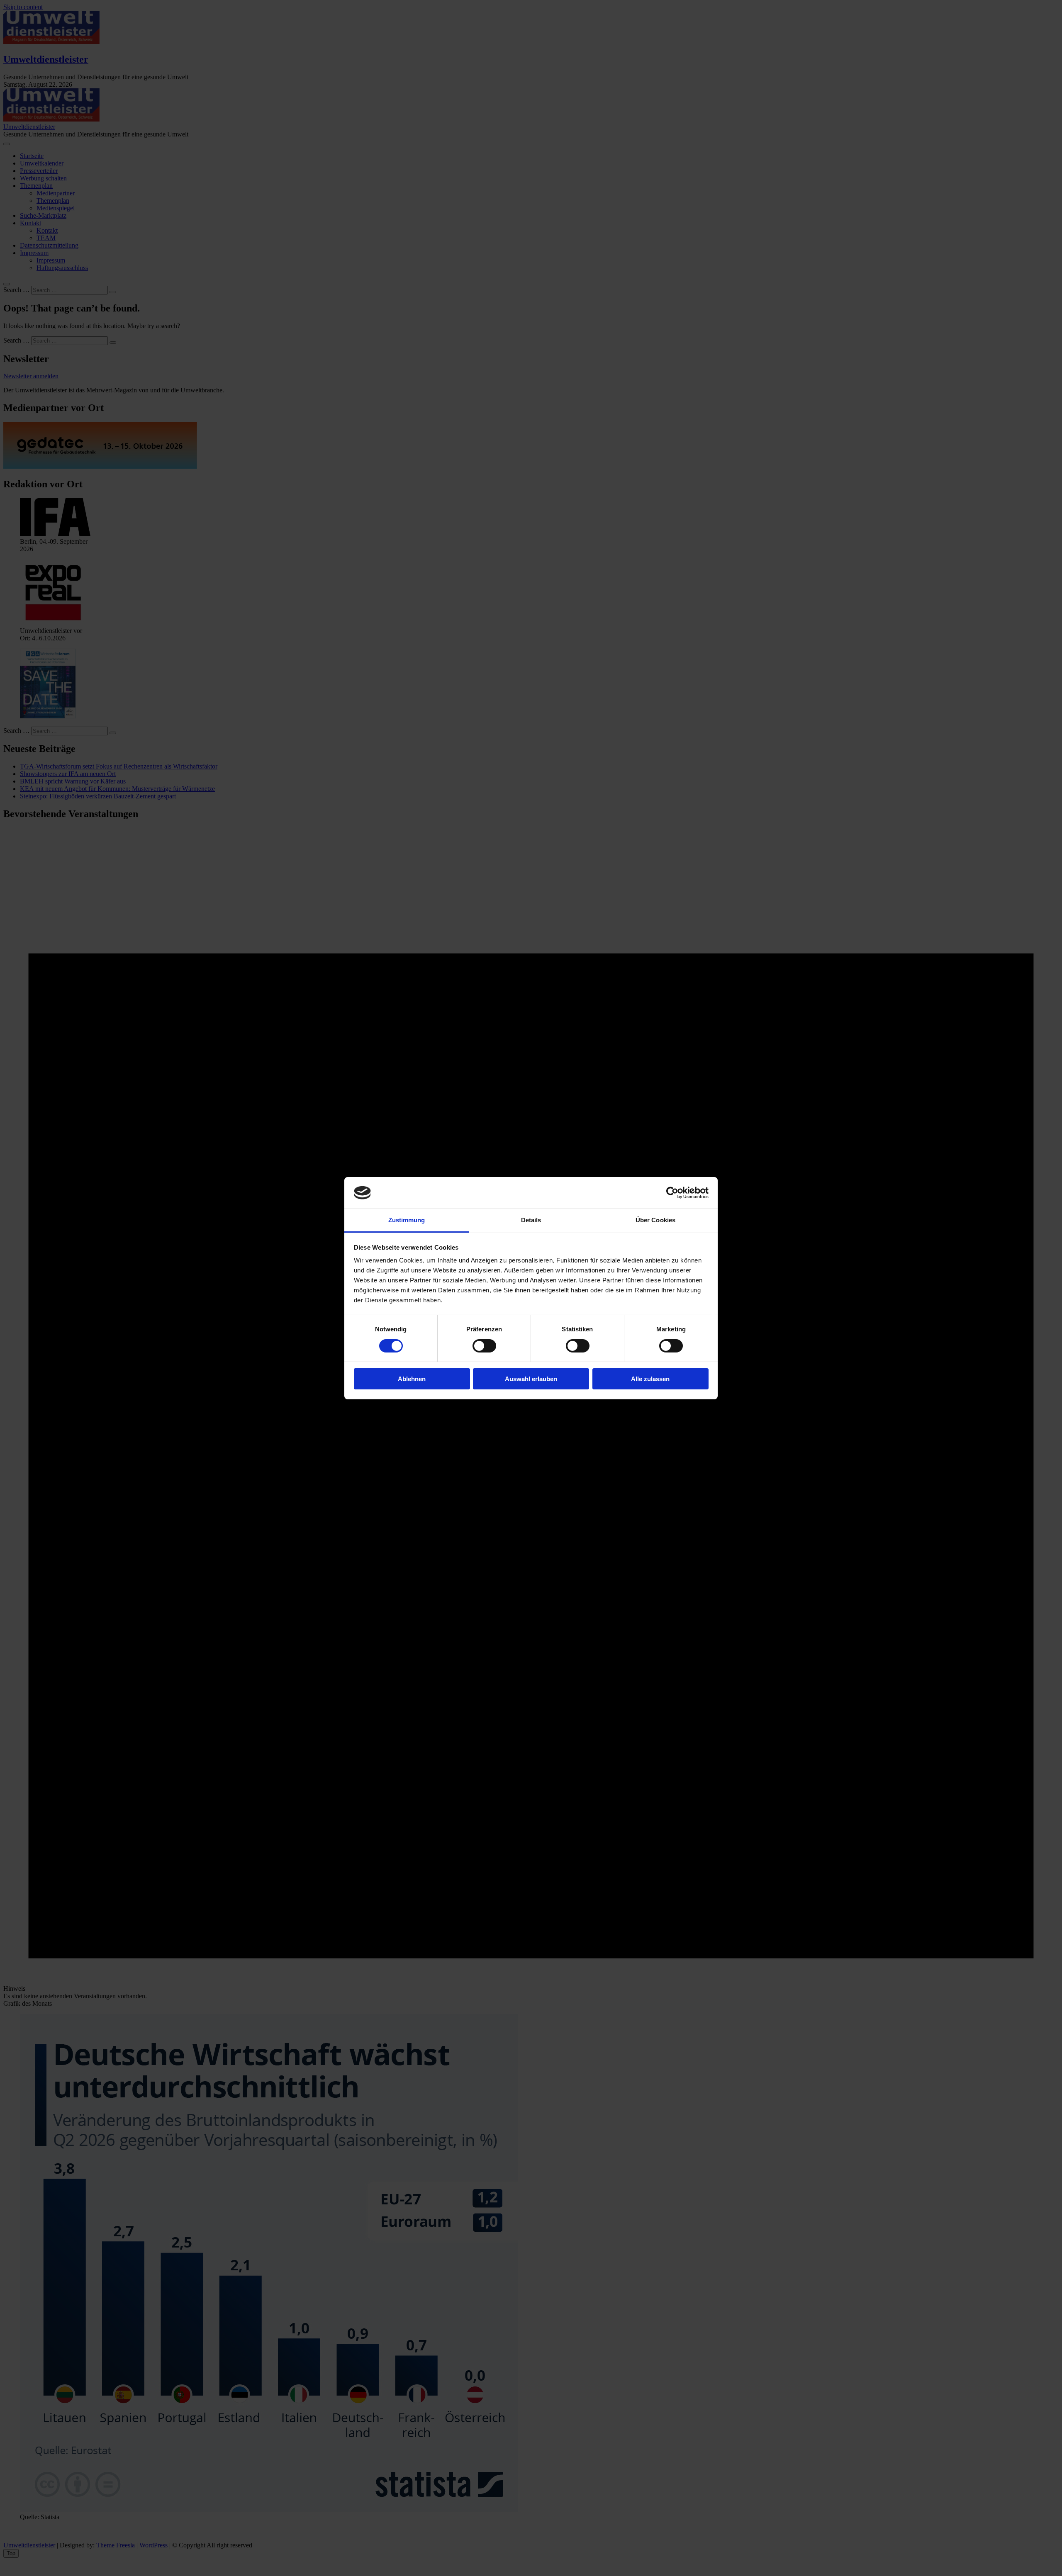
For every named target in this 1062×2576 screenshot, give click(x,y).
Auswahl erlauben (531, 1379)
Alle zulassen (650, 1379)
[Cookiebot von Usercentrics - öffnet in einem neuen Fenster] (672, 1193)
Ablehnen (412, 1379)
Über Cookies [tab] (655, 1220)
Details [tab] (531, 1220)
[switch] (484, 1346)
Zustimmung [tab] (407, 1220)
